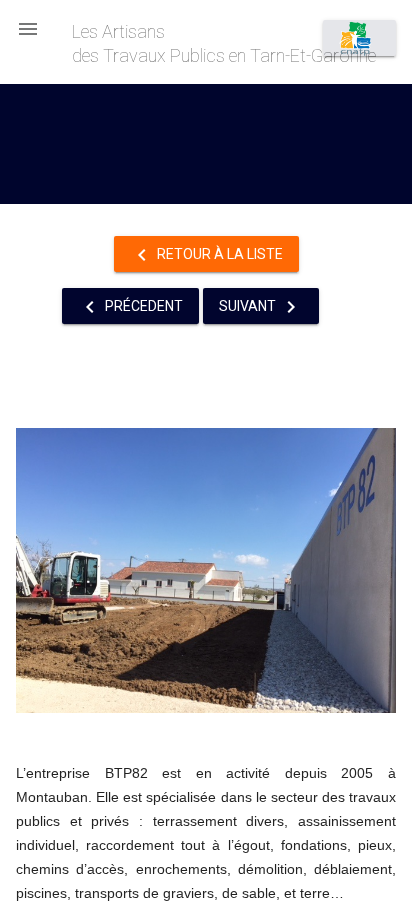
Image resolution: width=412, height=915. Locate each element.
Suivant (261, 307)
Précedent (130, 307)
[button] (28, 28)
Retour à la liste (206, 255)
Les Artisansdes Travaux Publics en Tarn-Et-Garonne (224, 43)
